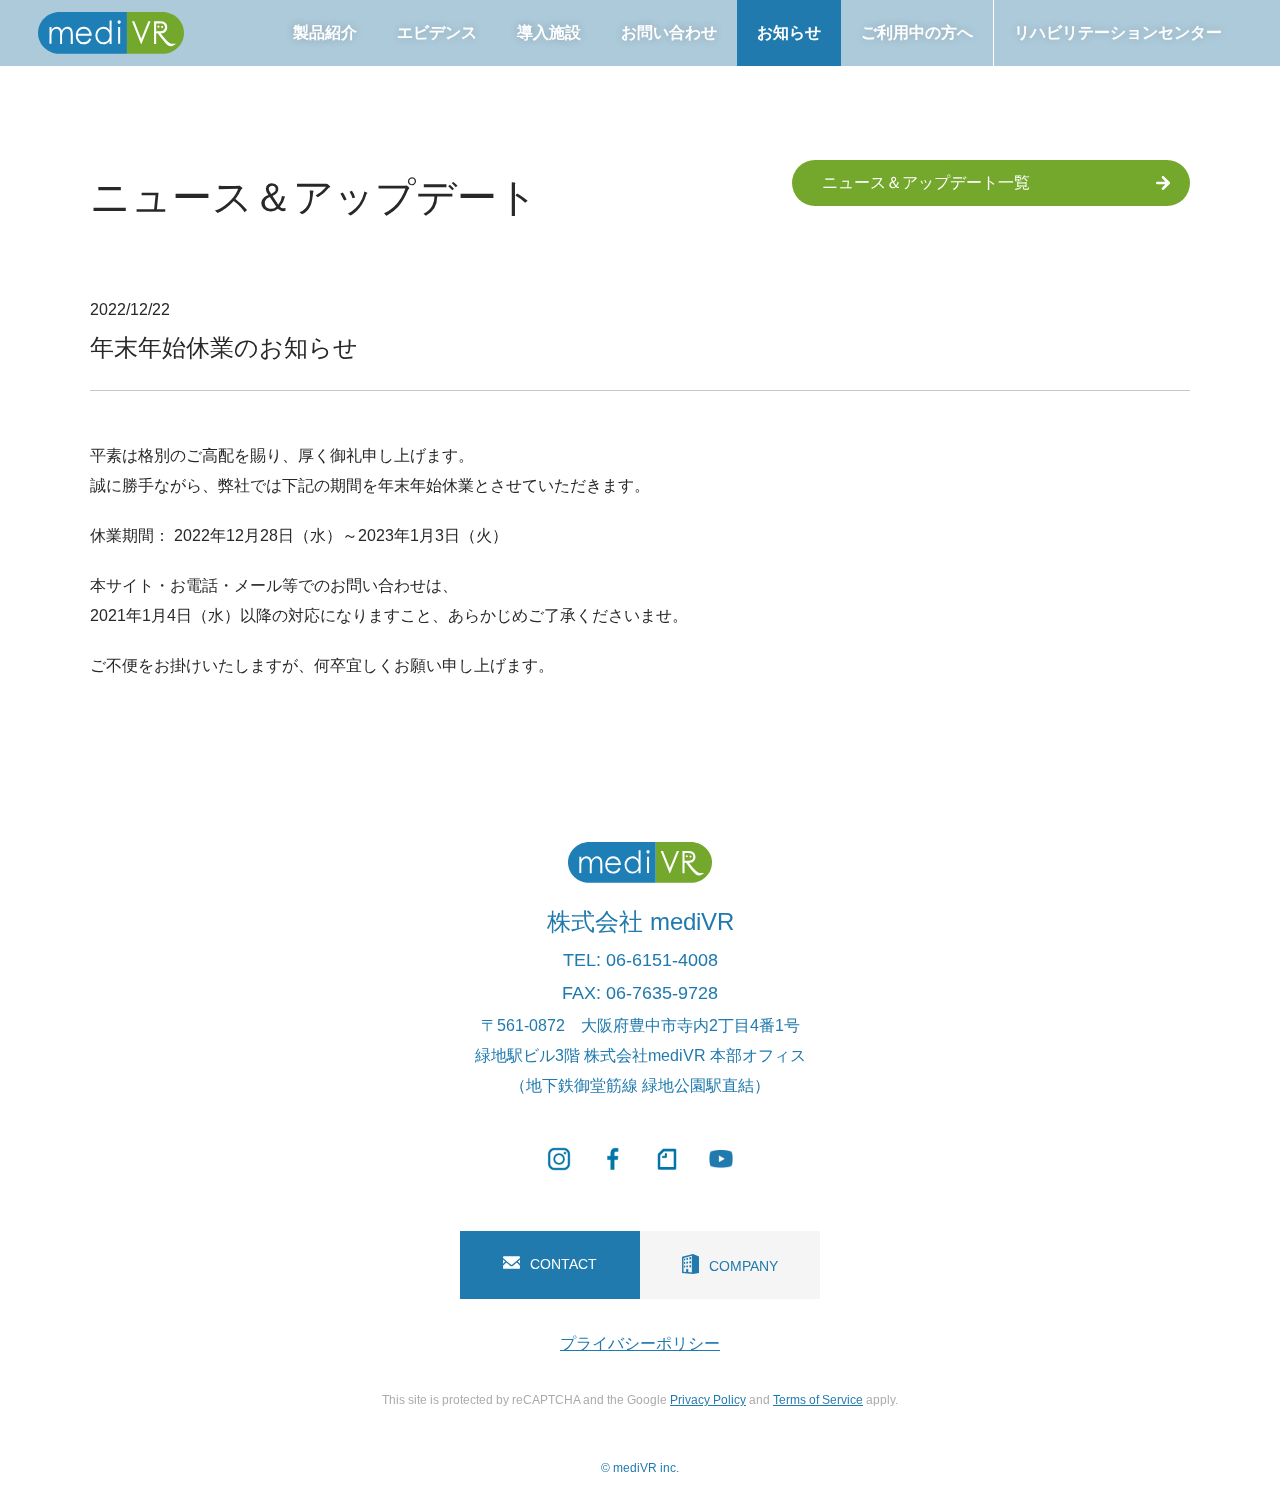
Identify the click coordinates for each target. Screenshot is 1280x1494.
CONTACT (563, 1264)
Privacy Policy (708, 1400)
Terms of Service (818, 1400)
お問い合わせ (669, 32)
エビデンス (437, 32)
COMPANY (743, 1266)
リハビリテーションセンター (1118, 32)
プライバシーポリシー (640, 1343)
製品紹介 (325, 32)
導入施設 (549, 32)
